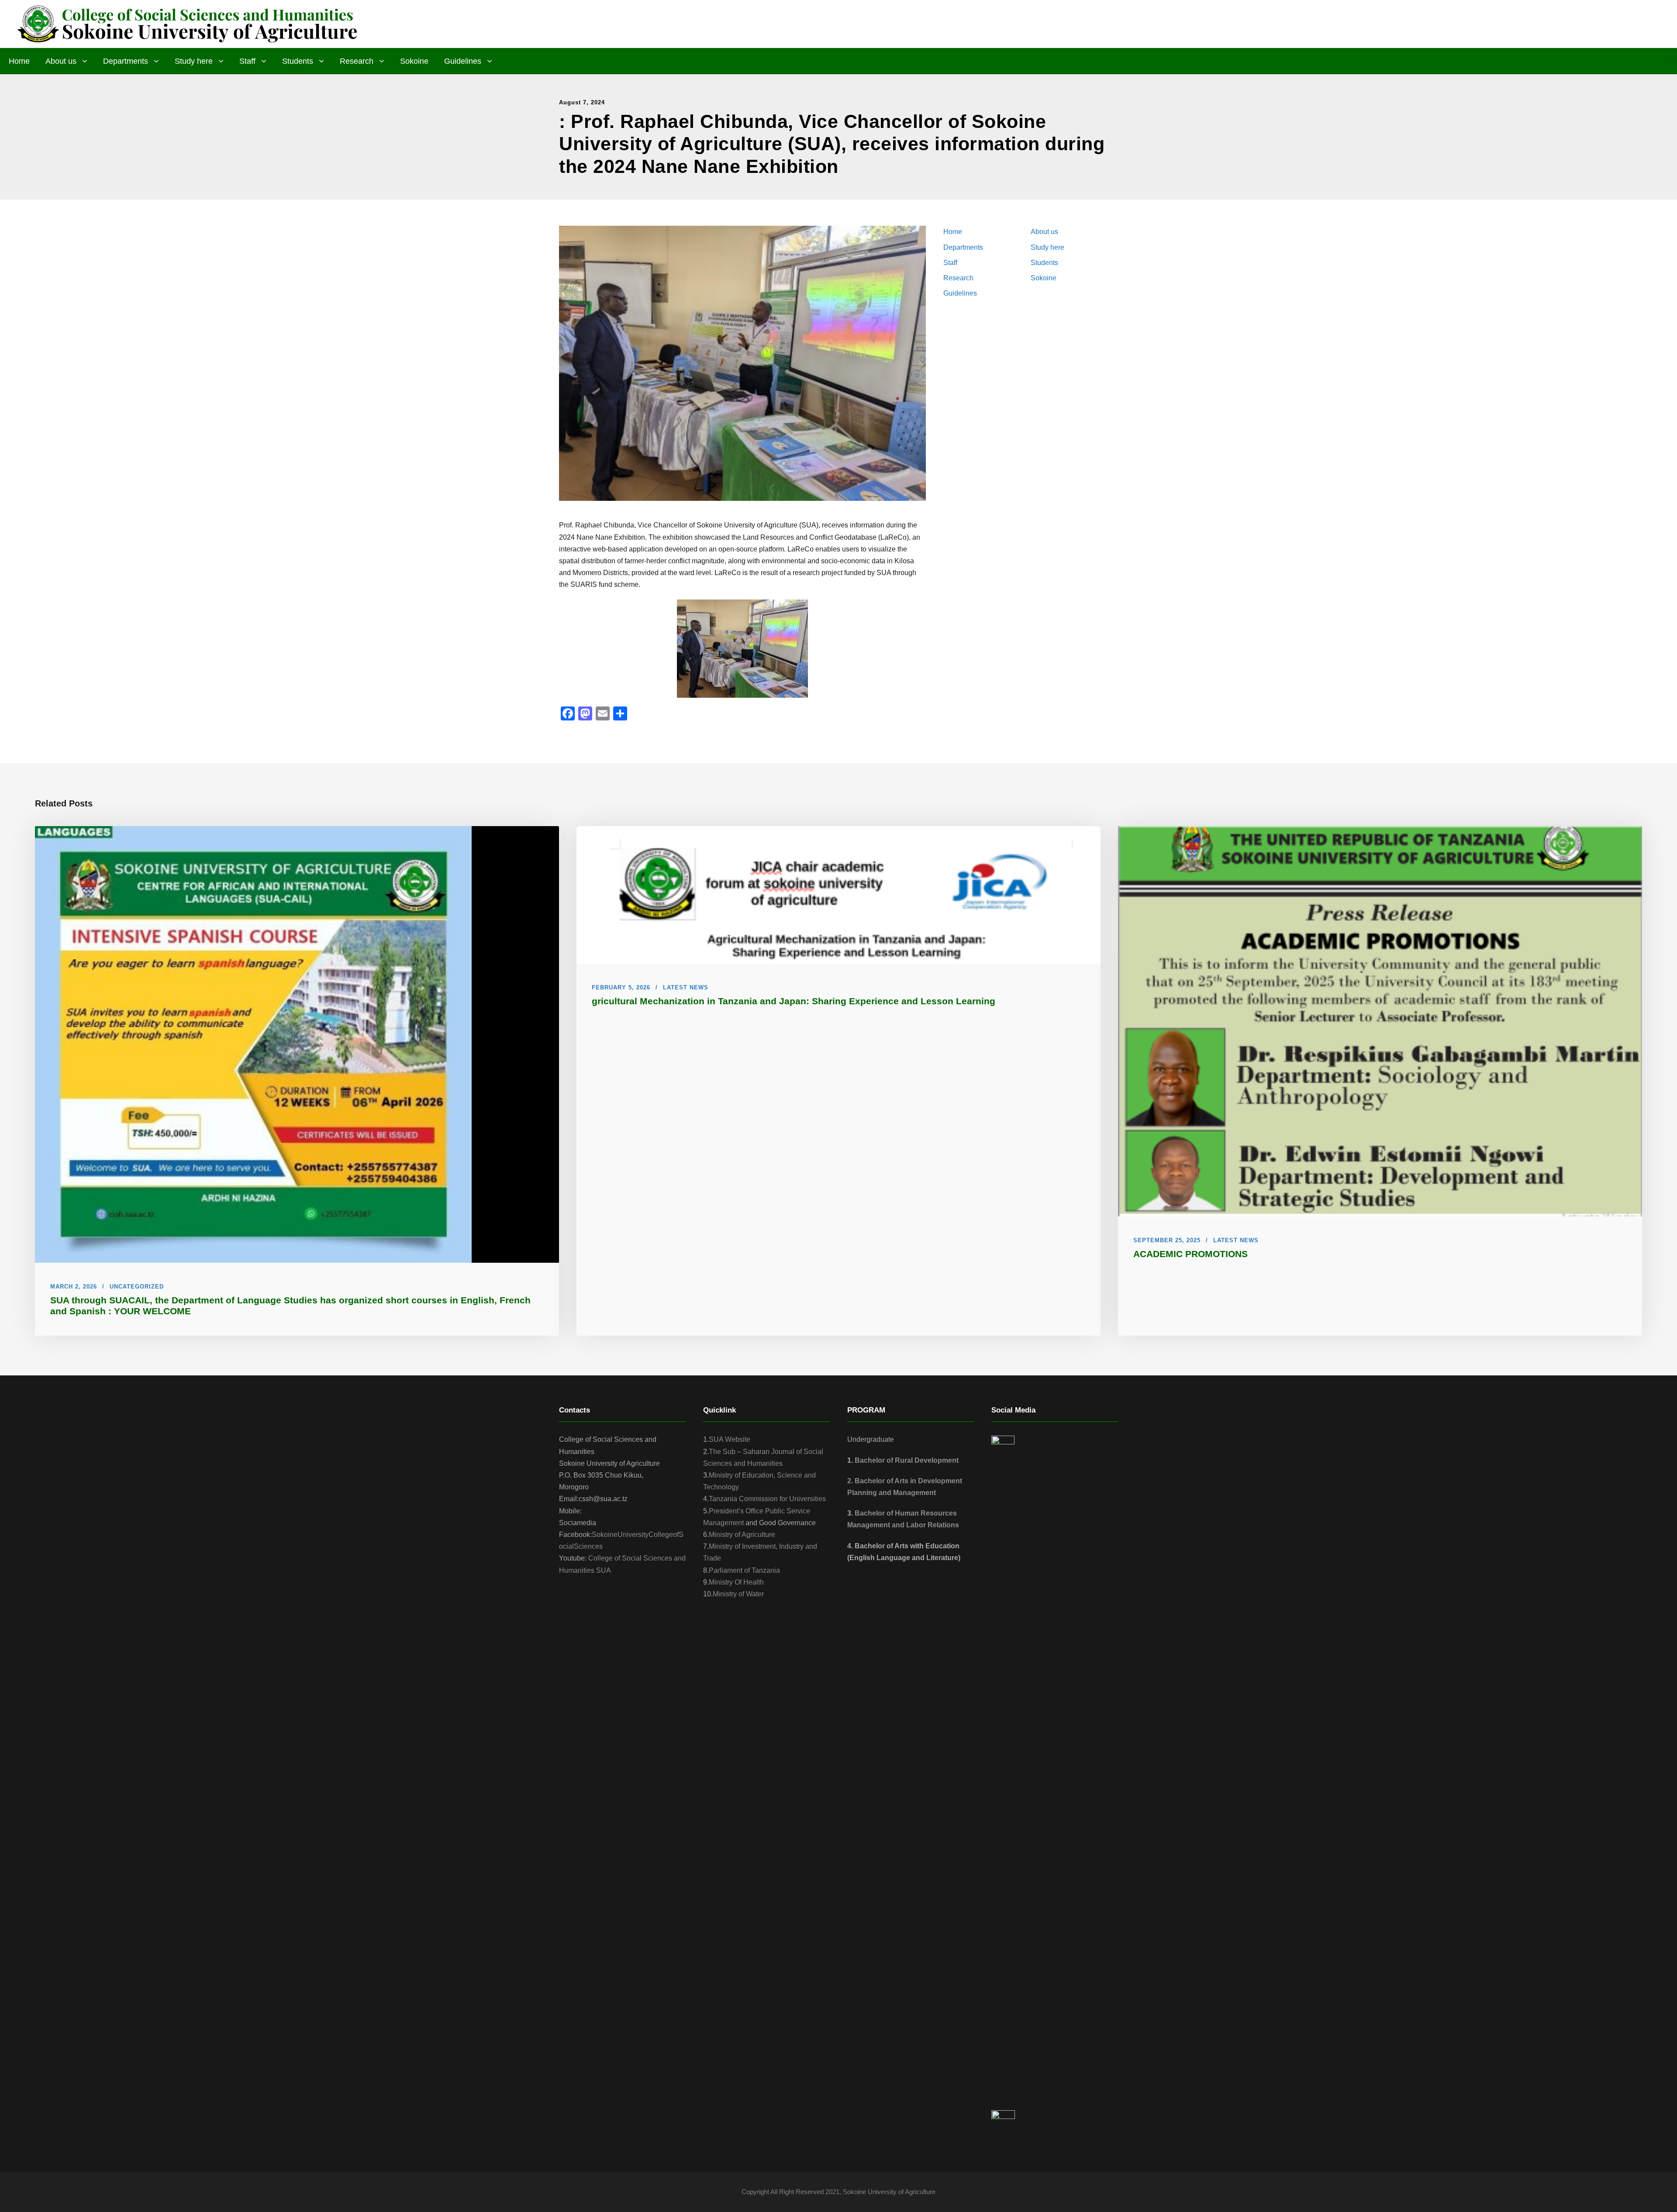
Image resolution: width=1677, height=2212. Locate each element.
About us (61, 61)
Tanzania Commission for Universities (767, 1499)
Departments (126, 61)
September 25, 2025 (1167, 1240)
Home (19, 61)
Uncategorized (137, 1287)
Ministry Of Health (736, 1582)
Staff (247, 61)
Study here (194, 61)
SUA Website (730, 1439)
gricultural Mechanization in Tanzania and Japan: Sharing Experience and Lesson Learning (794, 1001)
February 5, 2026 (621, 987)
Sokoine (414, 61)
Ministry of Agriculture (742, 1535)
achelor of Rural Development (909, 1460)
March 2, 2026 (74, 1287)
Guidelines (463, 61)
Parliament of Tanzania (744, 1570)
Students (298, 61)
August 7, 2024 (582, 102)
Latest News (686, 987)
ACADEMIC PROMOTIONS (1190, 1254)
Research (357, 61)
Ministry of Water (738, 1594)
